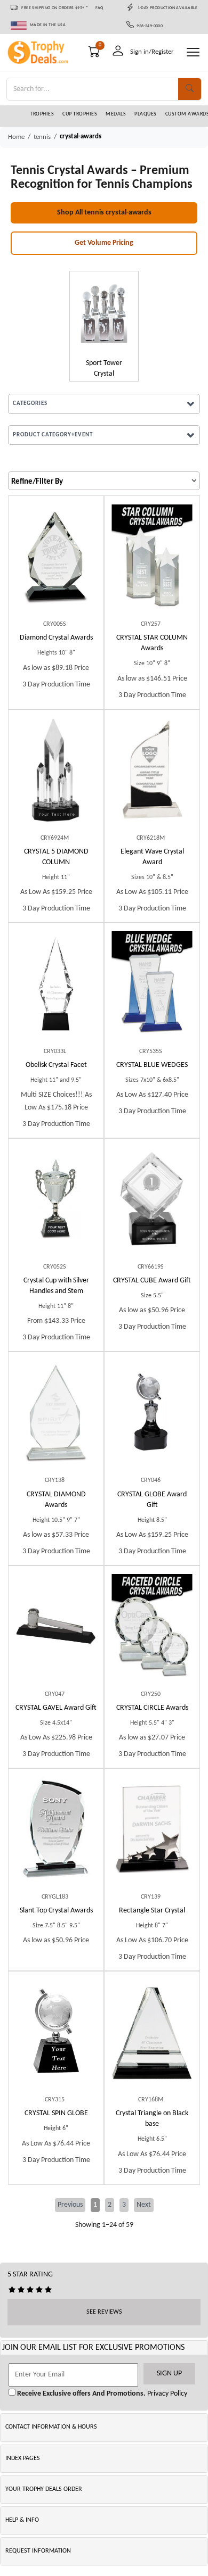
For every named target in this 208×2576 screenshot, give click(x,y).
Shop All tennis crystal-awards (104, 213)
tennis (42, 137)
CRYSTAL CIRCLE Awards (152, 1708)
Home (16, 137)
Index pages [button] (23, 2458)
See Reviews (104, 2312)
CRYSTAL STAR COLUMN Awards (152, 643)
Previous (70, 2205)
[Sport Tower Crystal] (104, 313)
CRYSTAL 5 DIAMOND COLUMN (56, 857)
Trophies (42, 114)
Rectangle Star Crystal (152, 1911)
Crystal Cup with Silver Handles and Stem (56, 1286)
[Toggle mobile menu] (193, 52)
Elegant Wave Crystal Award (152, 857)
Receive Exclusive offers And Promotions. (81, 2394)
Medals (116, 114)
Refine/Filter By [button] (37, 482)
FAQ (99, 8)
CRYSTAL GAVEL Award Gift (56, 1708)
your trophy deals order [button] (44, 2489)
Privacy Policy (166, 2394)
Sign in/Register (152, 52)
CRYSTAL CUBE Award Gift (152, 1281)
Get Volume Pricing (104, 243)
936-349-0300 (149, 26)
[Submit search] (190, 89)
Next (144, 2205)
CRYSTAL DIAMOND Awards (56, 1500)
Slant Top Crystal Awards (56, 1911)
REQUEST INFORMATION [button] (38, 2551)
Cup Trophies (80, 114)
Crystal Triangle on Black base (152, 2119)
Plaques (146, 114)
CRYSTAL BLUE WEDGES (152, 1065)
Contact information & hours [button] (51, 2427)
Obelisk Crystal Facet (56, 1065)
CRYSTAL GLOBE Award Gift (152, 1500)
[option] (104, 326)
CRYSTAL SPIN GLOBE (56, 2113)
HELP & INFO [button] (22, 2520)
